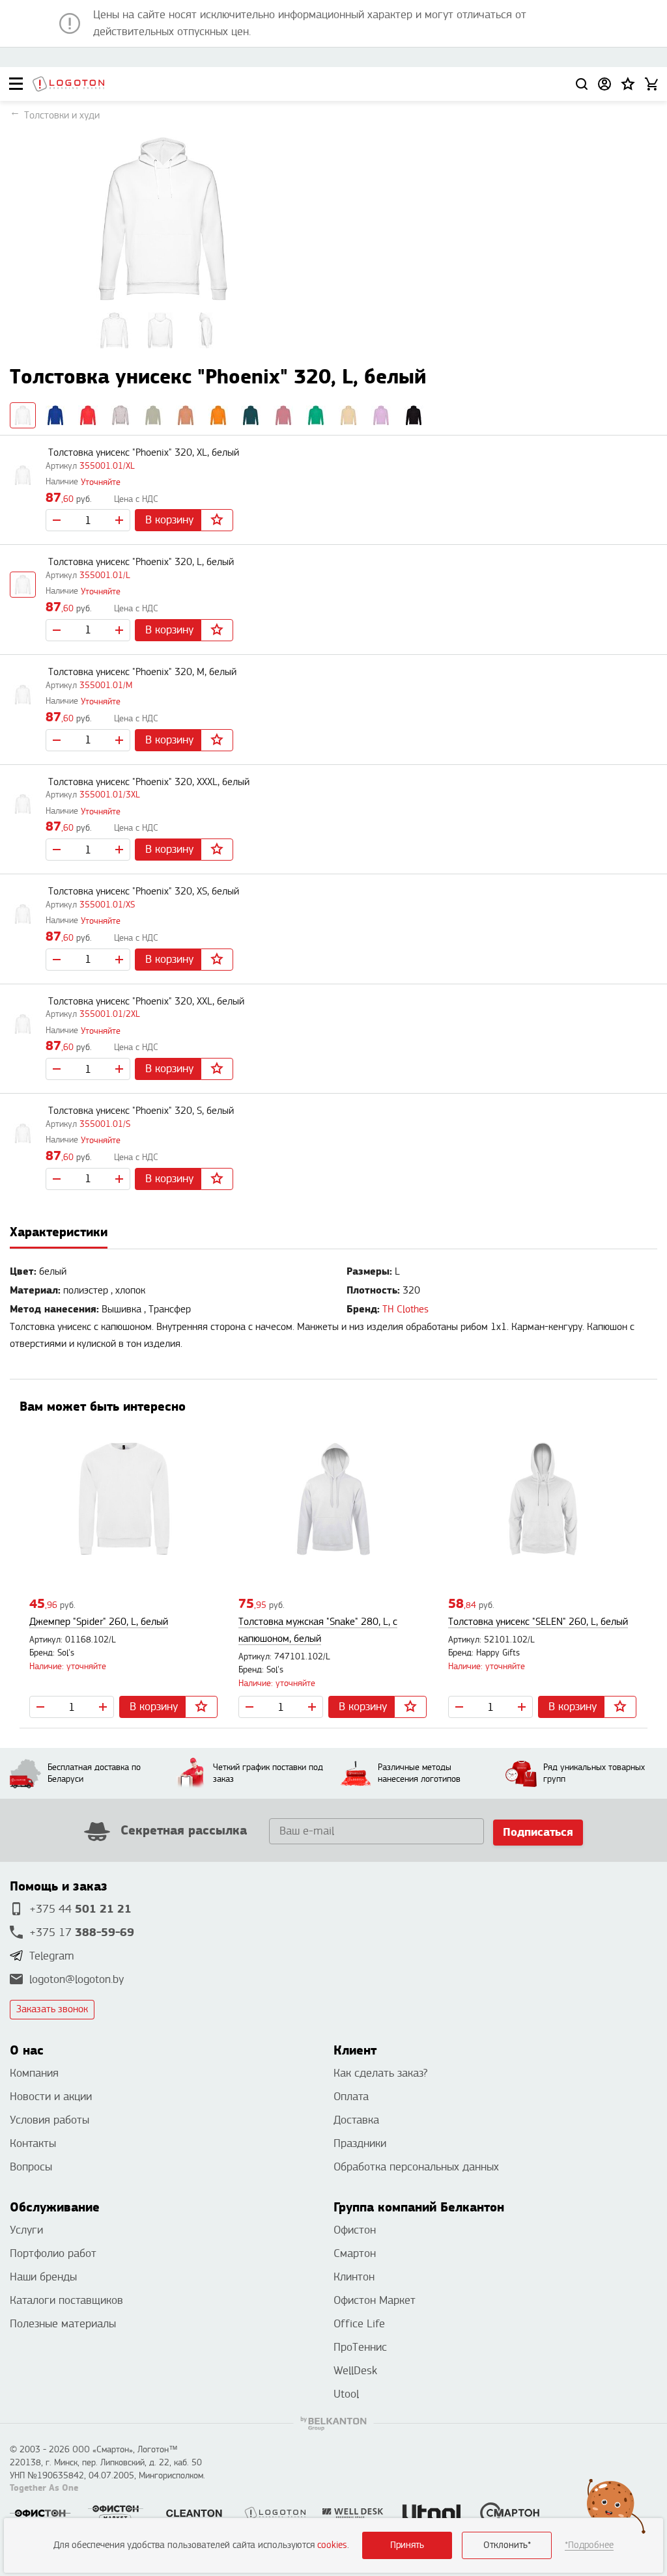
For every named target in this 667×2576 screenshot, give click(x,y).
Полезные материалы (63, 2324)
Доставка (356, 2120)
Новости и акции (51, 2097)
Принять (407, 2545)
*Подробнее (589, 2545)
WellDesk (355, 2371)
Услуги (26, 2230)
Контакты (33, 2143)
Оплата (351, 2097)
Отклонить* (507, 2545)
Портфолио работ (53, 2253)
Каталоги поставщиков (66, 2300)
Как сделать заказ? (380, 2073)
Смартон (355, 2253)
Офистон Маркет (375, 2300)
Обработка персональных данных (416, 2167)
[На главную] (68, 84)
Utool (346, 2394)
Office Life (359, 2324)
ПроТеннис (360, 2347)
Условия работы (50, 2120)
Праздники (360, 2143)
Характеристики (59, 1232)
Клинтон (354, 2277)
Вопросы (31, 2167)
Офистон (355, 2230)
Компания (34, 2073)
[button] (628, 84)
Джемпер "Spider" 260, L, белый (99, 1622)
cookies (332, 2545)
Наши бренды (43, 2277)
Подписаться (538, 1832)
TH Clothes (405, 1309)
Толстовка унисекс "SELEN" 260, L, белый (538, 1622)
